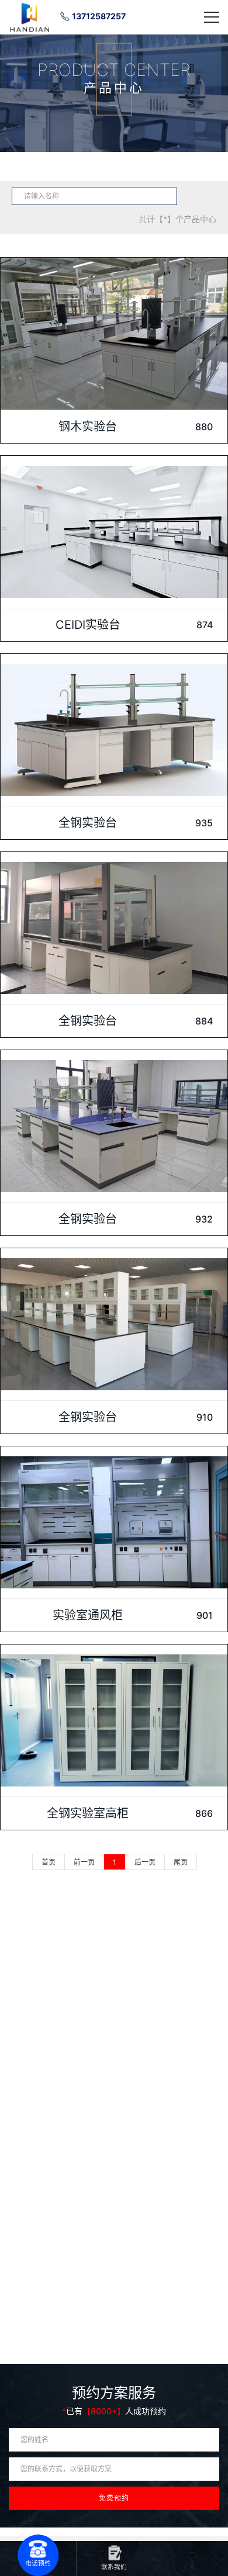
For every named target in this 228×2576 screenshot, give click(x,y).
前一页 (84, 1862)
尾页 (181, 1862)
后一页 (145, 1862)
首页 (49, 1862)
